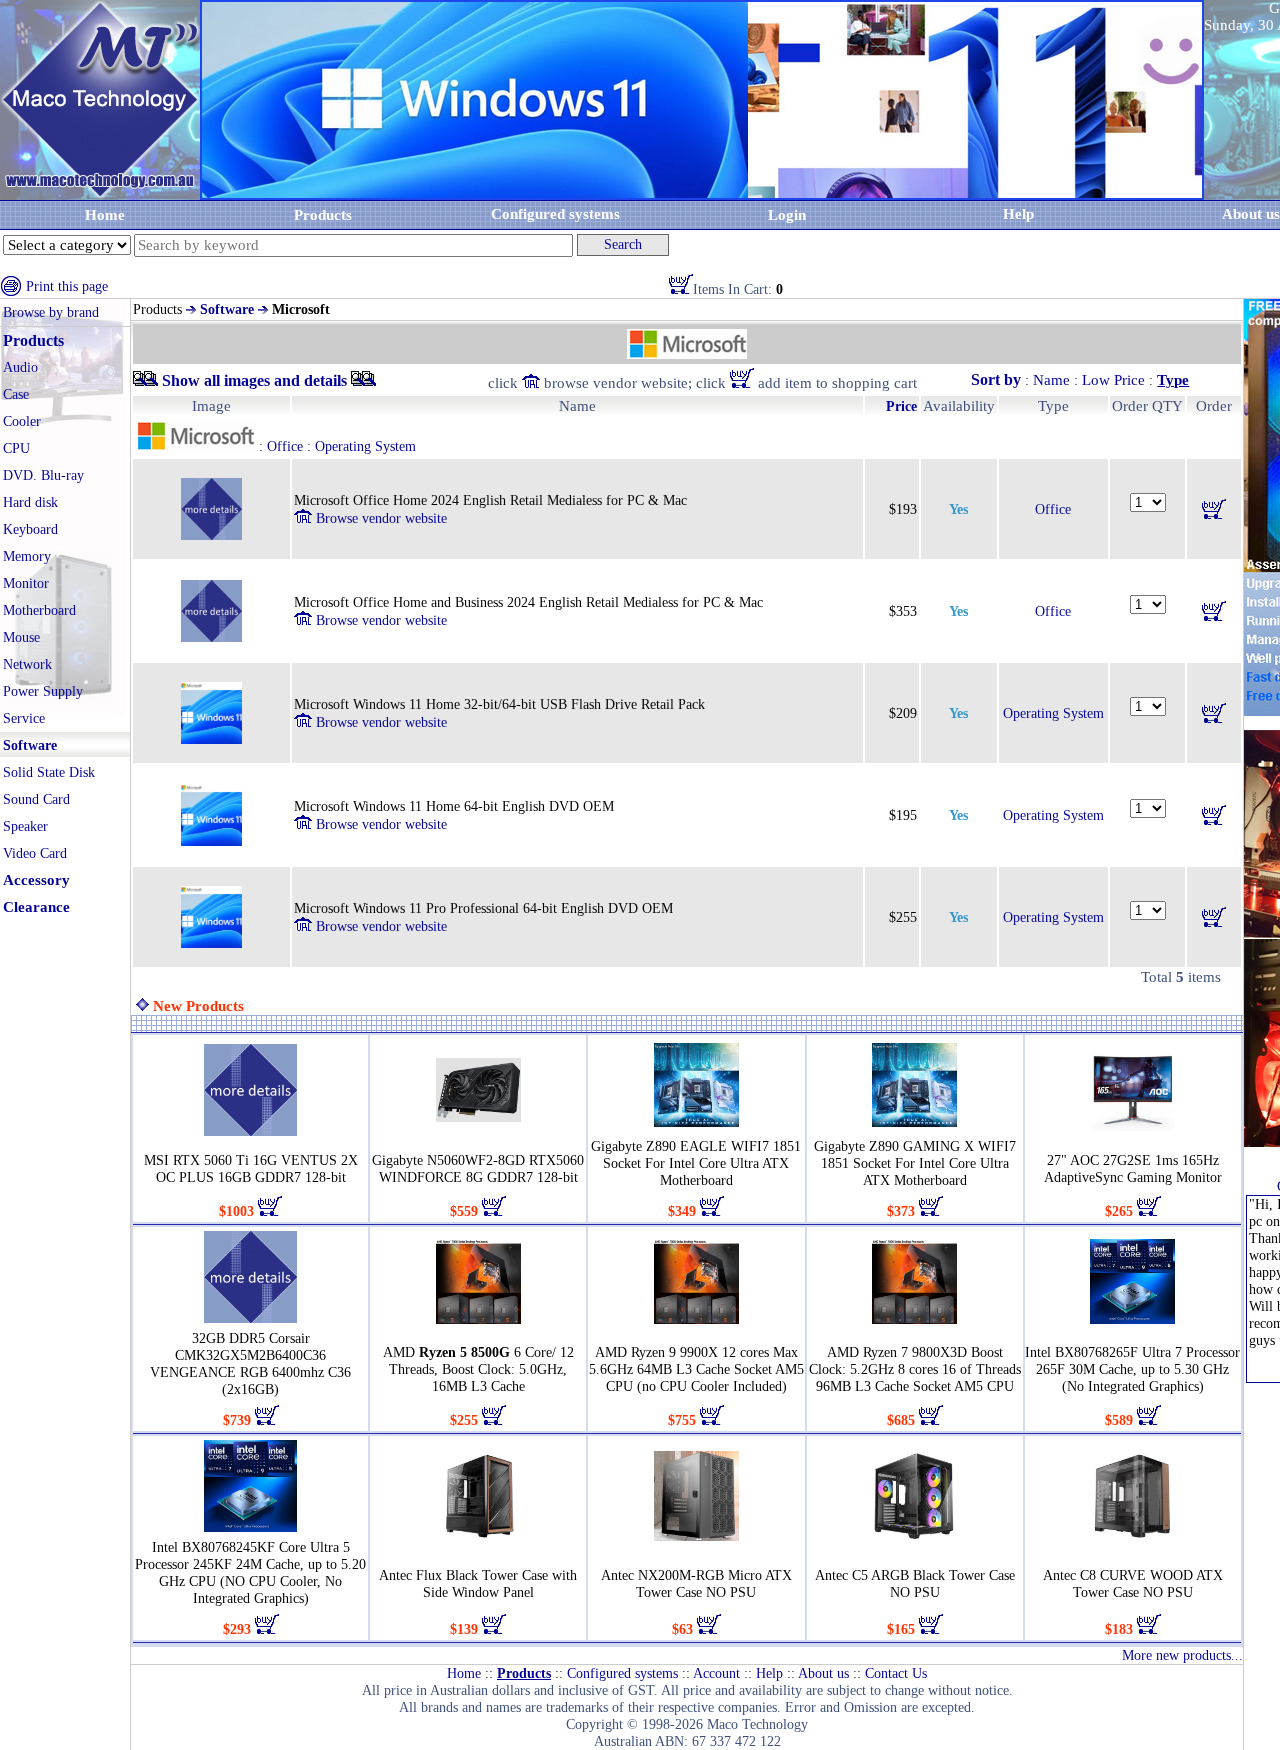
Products (323, 215)
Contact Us (896, 1673)
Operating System (1053, 713)
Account (716, 1673)
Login (787, 215)
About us (823, 1673)
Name (1051, 380)
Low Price (1113, 380)
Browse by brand (51, 312)
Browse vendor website (379, 518)
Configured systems (555, 214)
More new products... (1182, 1655)
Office (1053, 509)
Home (105, 215)
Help (1018, 214)
